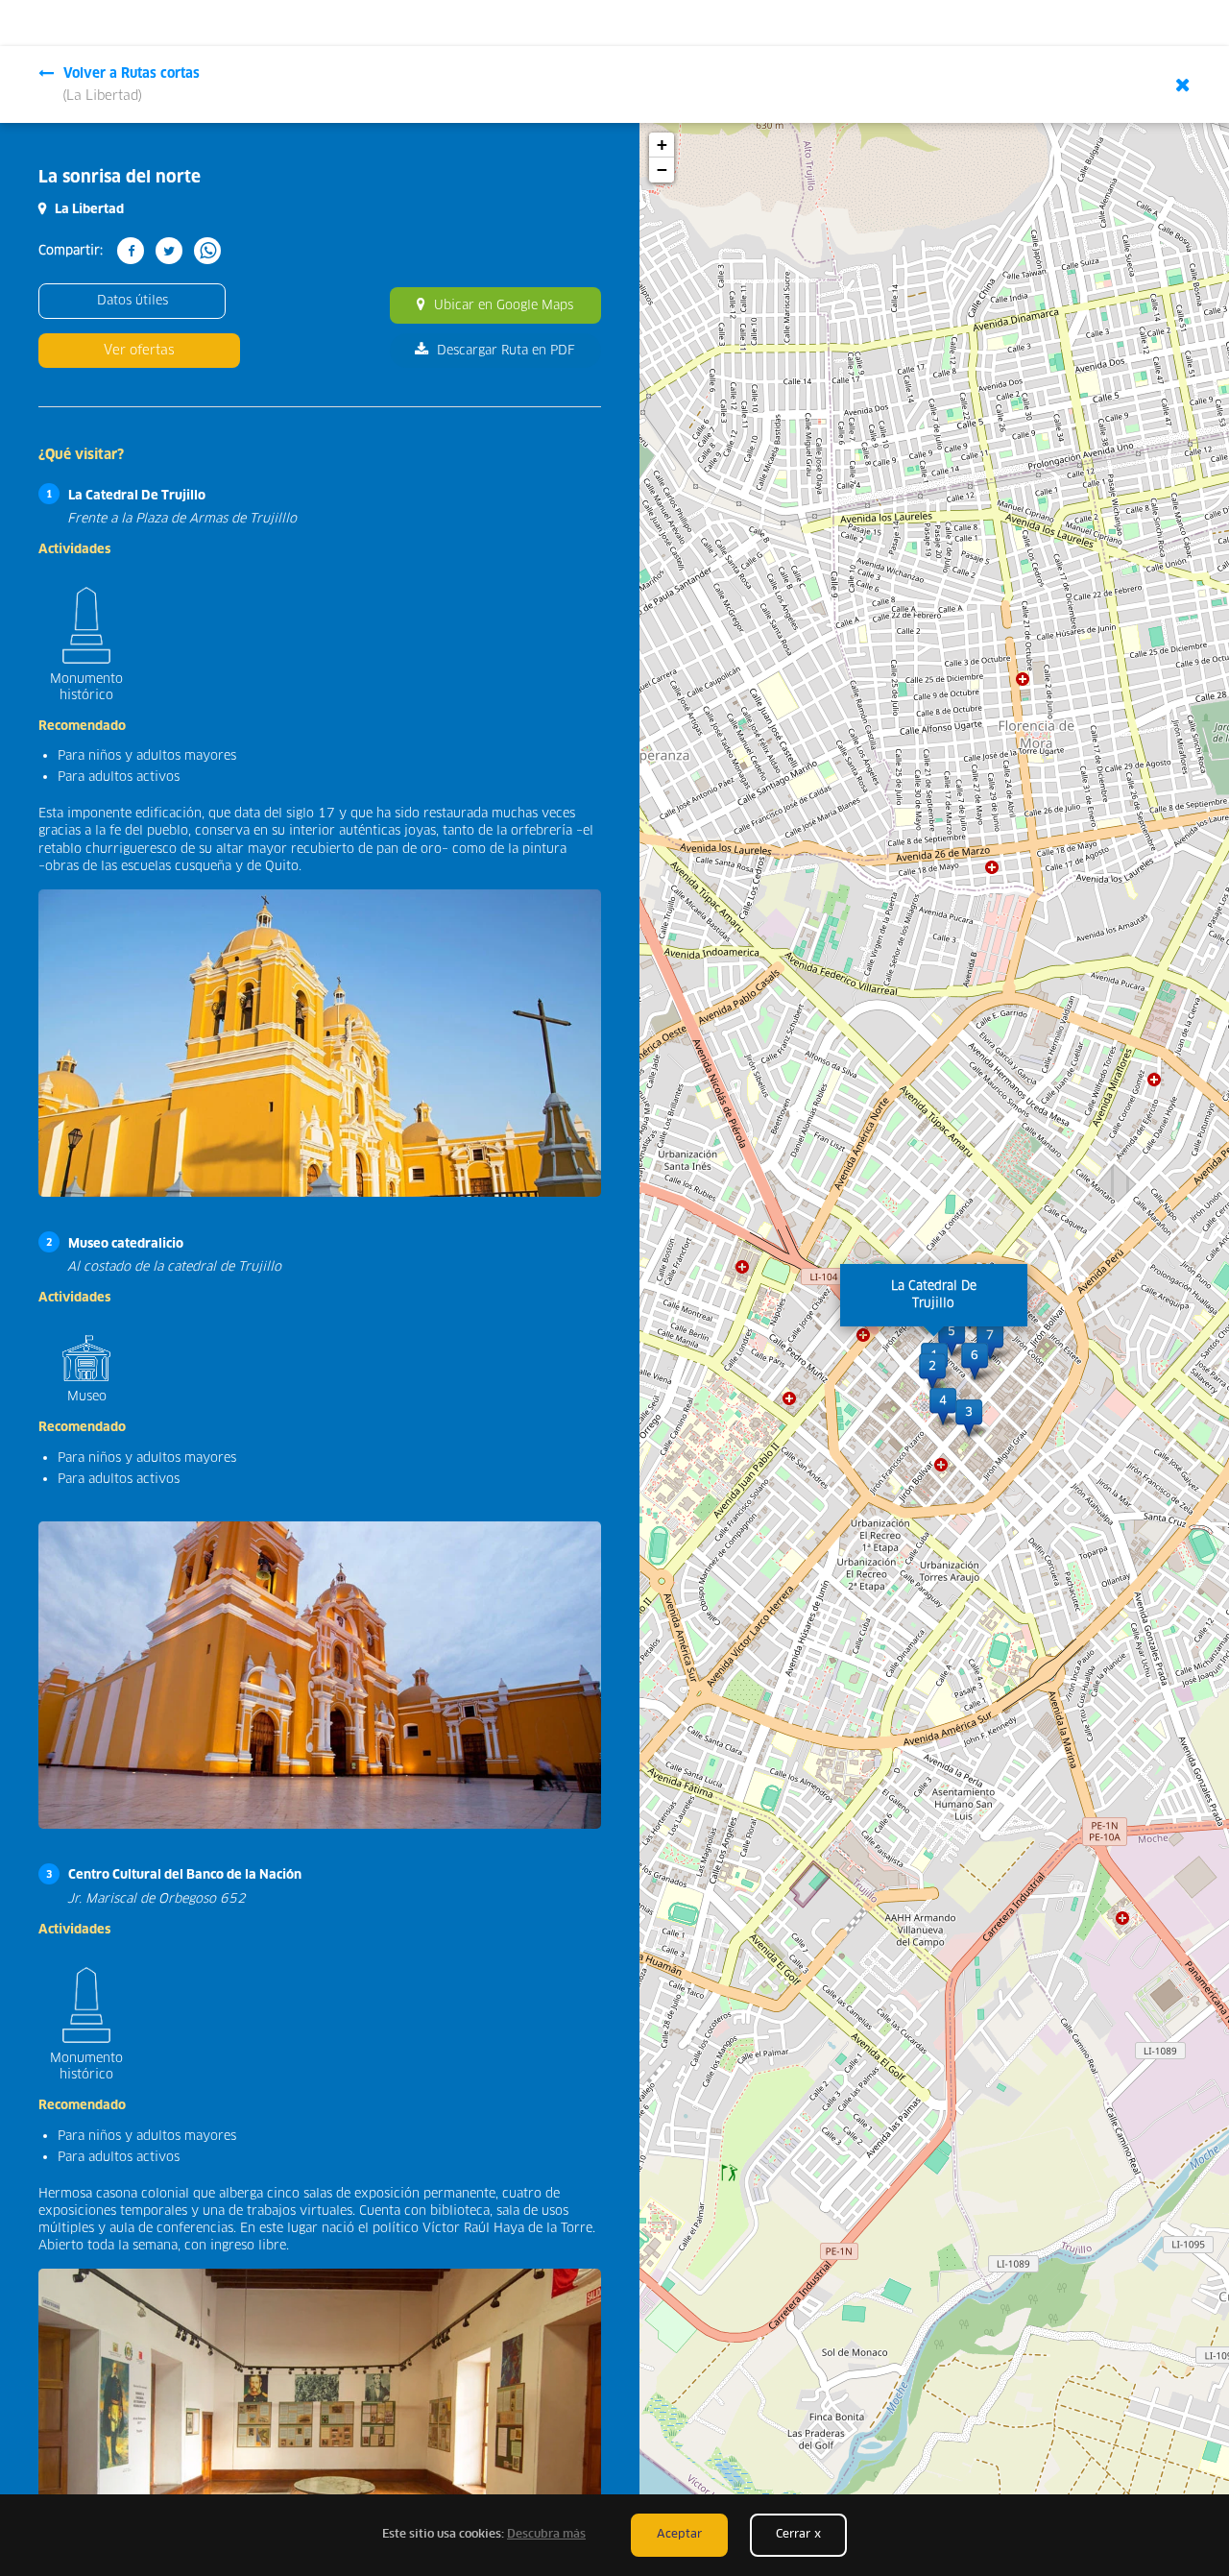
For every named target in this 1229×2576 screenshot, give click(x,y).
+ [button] (662, 145)
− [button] (662, 170)
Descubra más (546, 2535)
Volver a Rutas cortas (131, 85)
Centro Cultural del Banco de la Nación (185, 1875)
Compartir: (71, 251)
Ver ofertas (139, 350)
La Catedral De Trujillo (137, 496)
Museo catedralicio (126, 1244)
